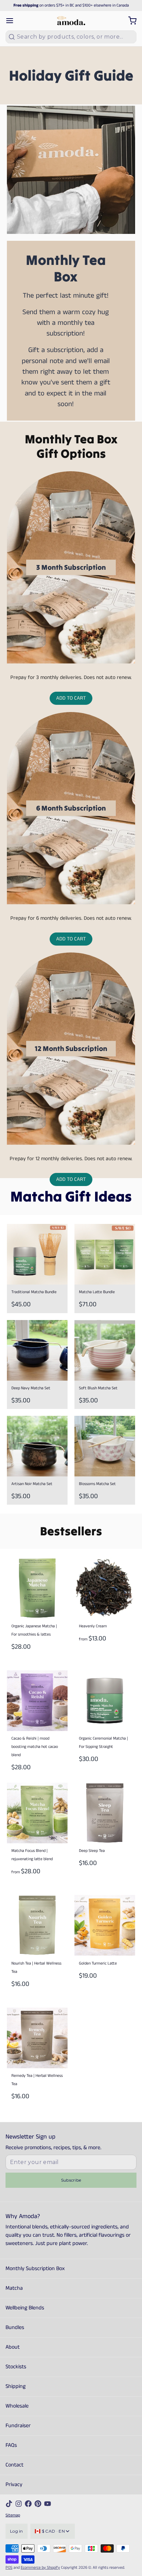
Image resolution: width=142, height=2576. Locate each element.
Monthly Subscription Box (35, 2269)
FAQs (11, 2445)
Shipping (16, 2386)
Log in (17, 2531)
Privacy (14, 2485)
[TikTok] (9, 2504)
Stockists (16, 2367)
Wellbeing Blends (25, 2308)
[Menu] (12, 21)
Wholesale (17, 2406)
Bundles (15, 2327)
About (13, 2347)
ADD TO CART (71, 698)
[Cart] (130, 21)
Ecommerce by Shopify (40, 2568)
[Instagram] (19, 2504)
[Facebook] (28, 2504)
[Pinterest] (38, 2504)
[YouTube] (48, 2504)
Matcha (14, 2288)
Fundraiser (18, 2426)
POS (9, 2568)
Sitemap (13, 2515)
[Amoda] (71, 21)
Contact (14, 2465)
